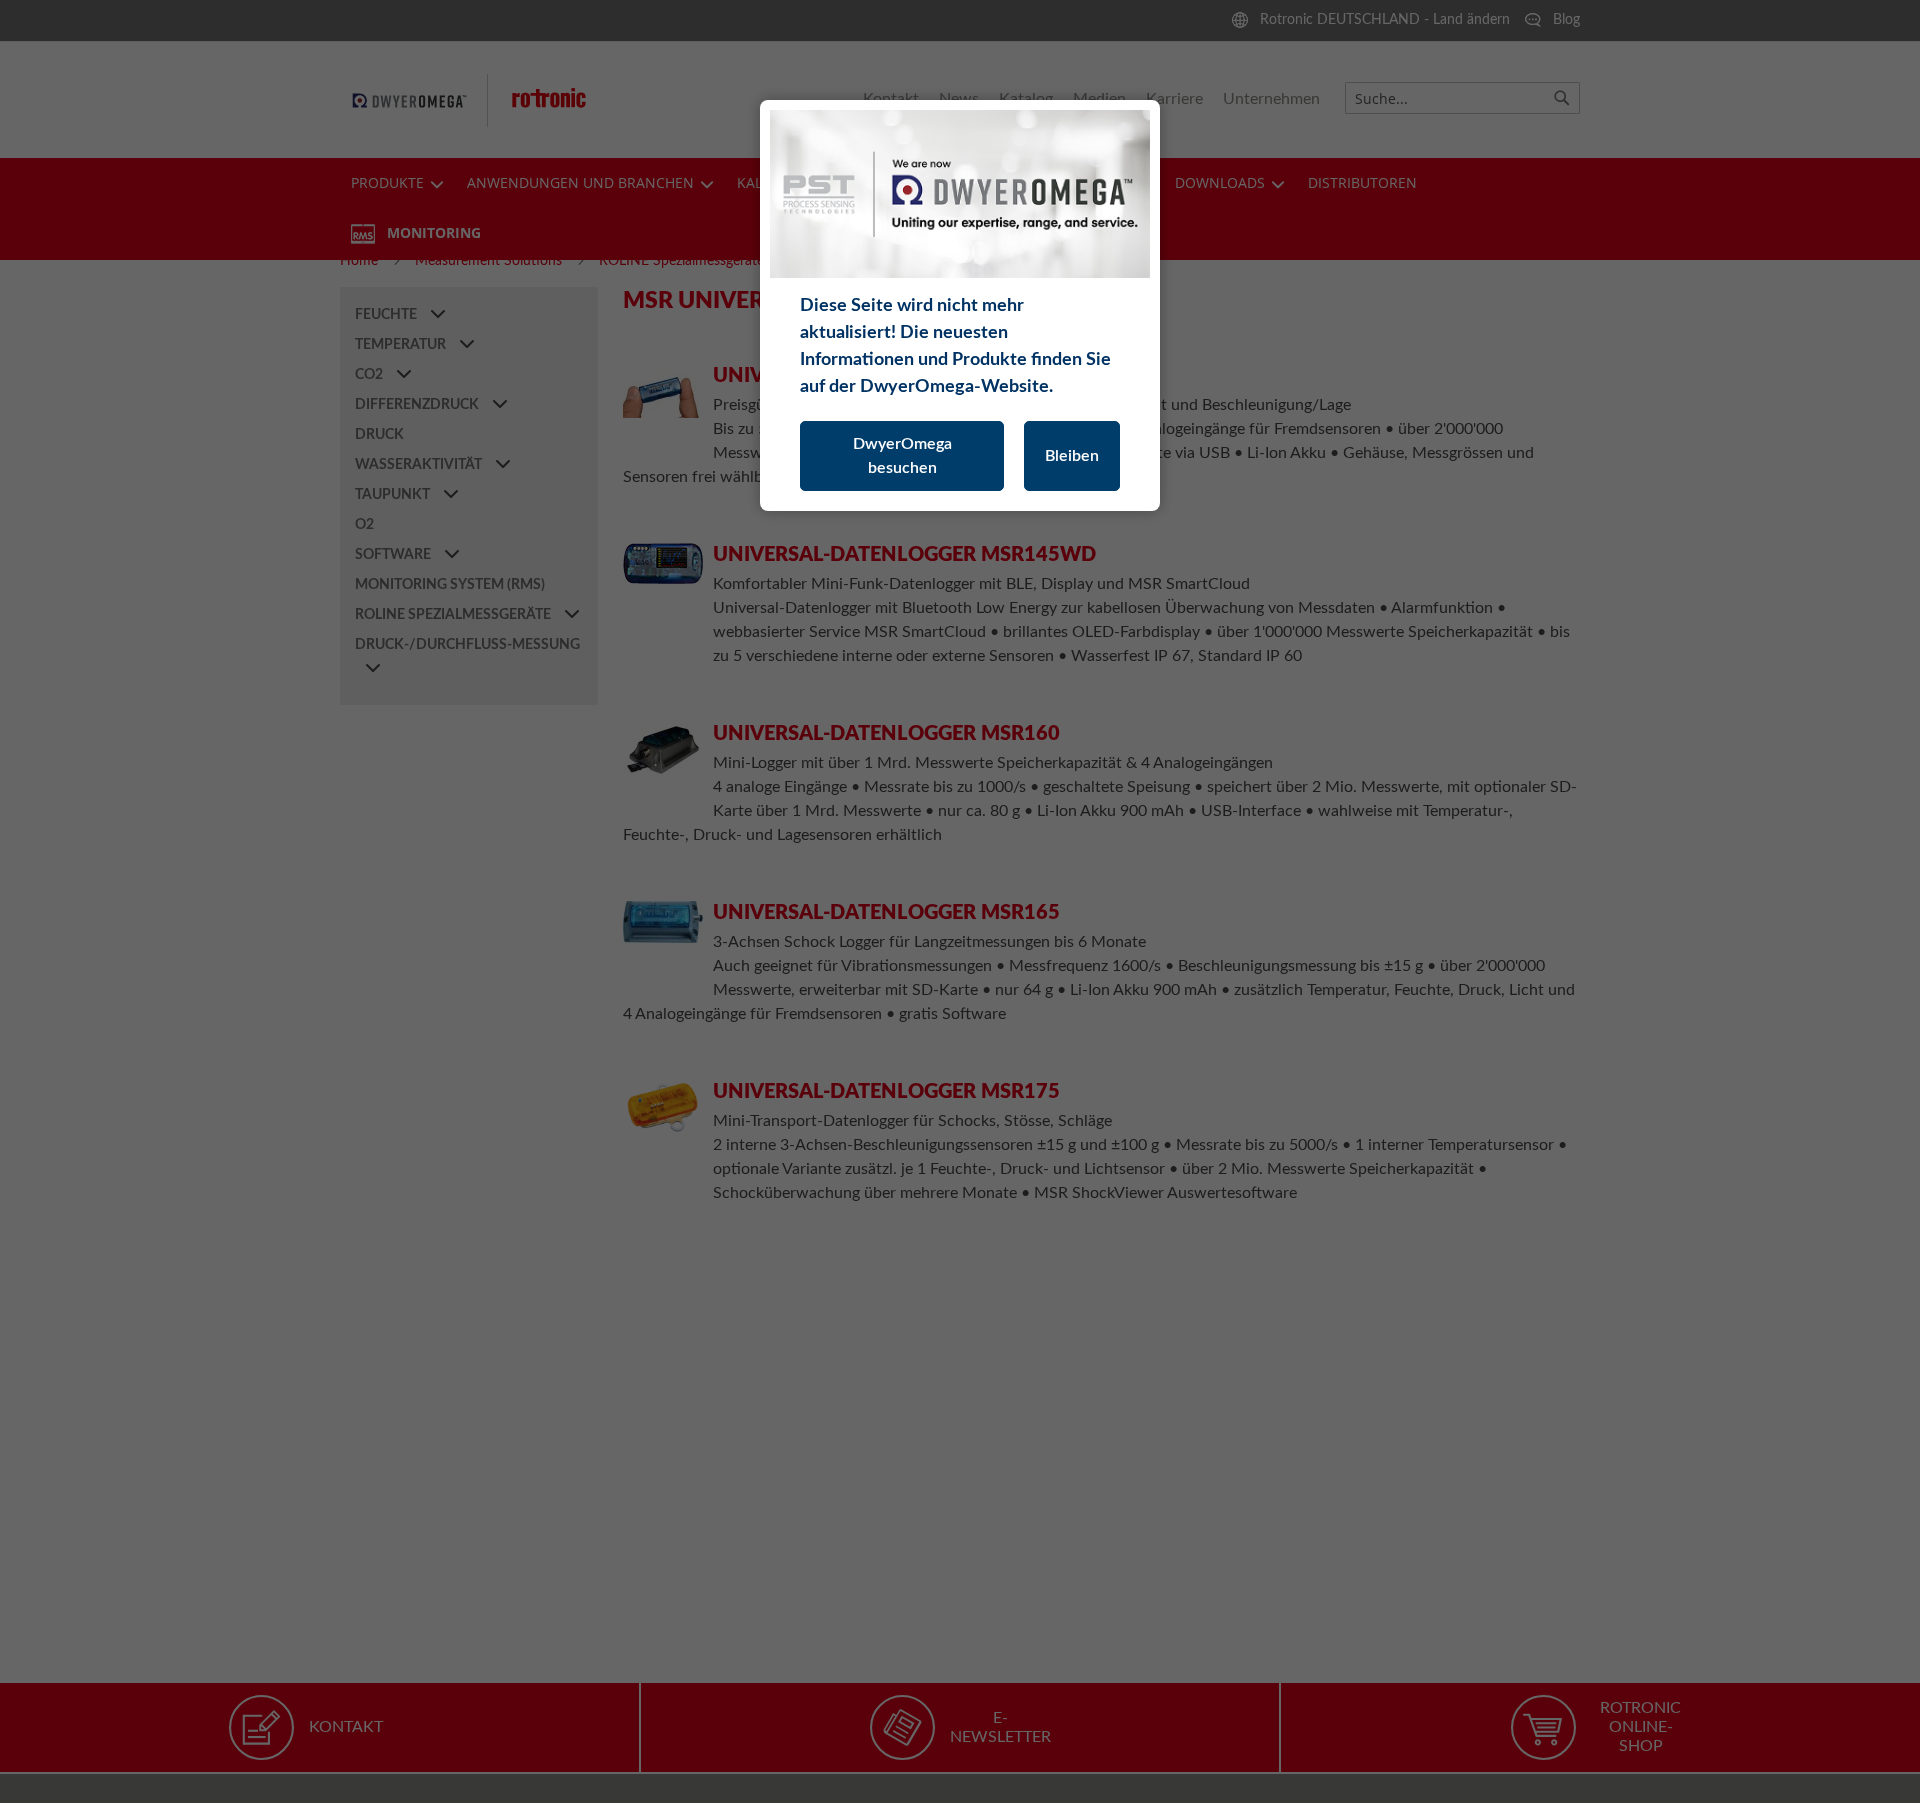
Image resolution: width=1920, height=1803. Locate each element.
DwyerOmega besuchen (902, 456)
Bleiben (1072, 456)
